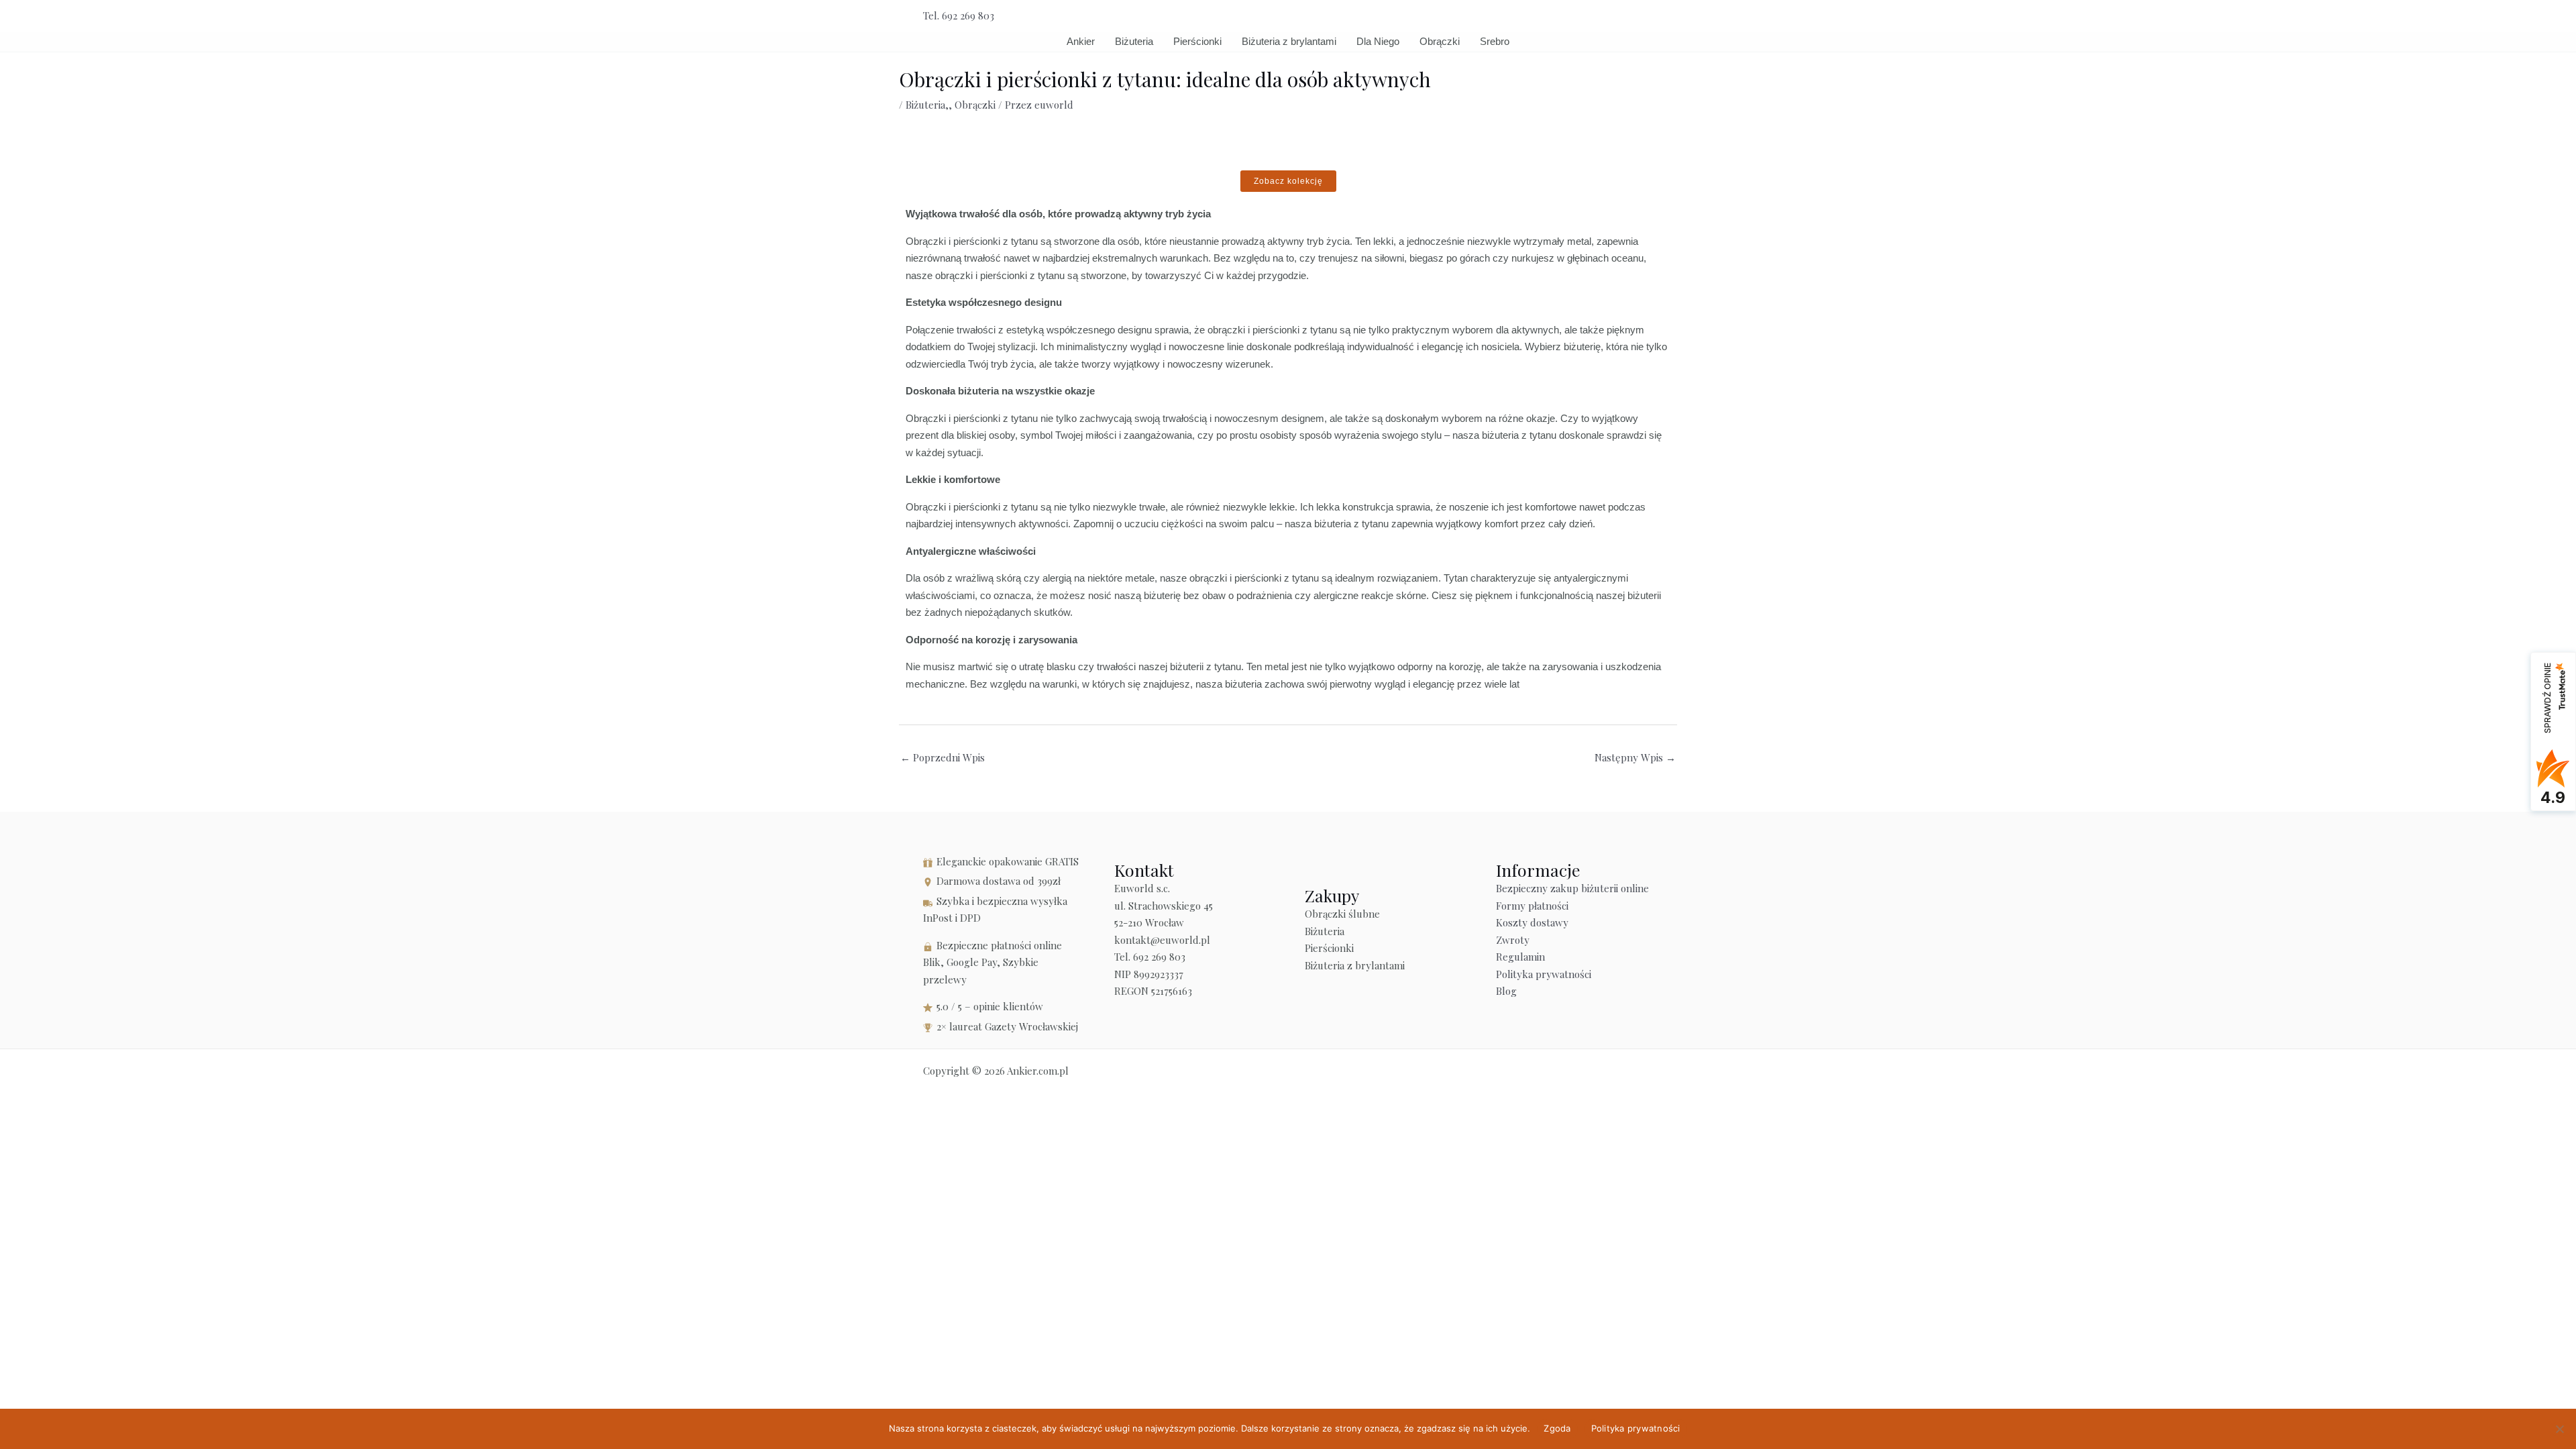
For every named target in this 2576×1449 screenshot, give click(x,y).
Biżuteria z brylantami (1289, 41)
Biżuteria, (927, 105)
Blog (1506, 991)
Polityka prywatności (1544, 974)
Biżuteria (1134, 41)
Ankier (1081, 41)
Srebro (1495, 41)
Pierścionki (1197, 41)
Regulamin (1520, 957)
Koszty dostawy (1532, 922)
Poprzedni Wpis (943, 757)
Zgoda (1557, 1428)
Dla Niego (1378, 41)
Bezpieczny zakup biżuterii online (1572, 888)
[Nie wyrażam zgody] (2559, 1429)
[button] (1648, 16)
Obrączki (1440, 41)
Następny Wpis (1635, 757)
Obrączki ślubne (1342, 914)
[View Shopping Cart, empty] (1618, 16)
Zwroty (1513, 940)
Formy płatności (1532, 906)
